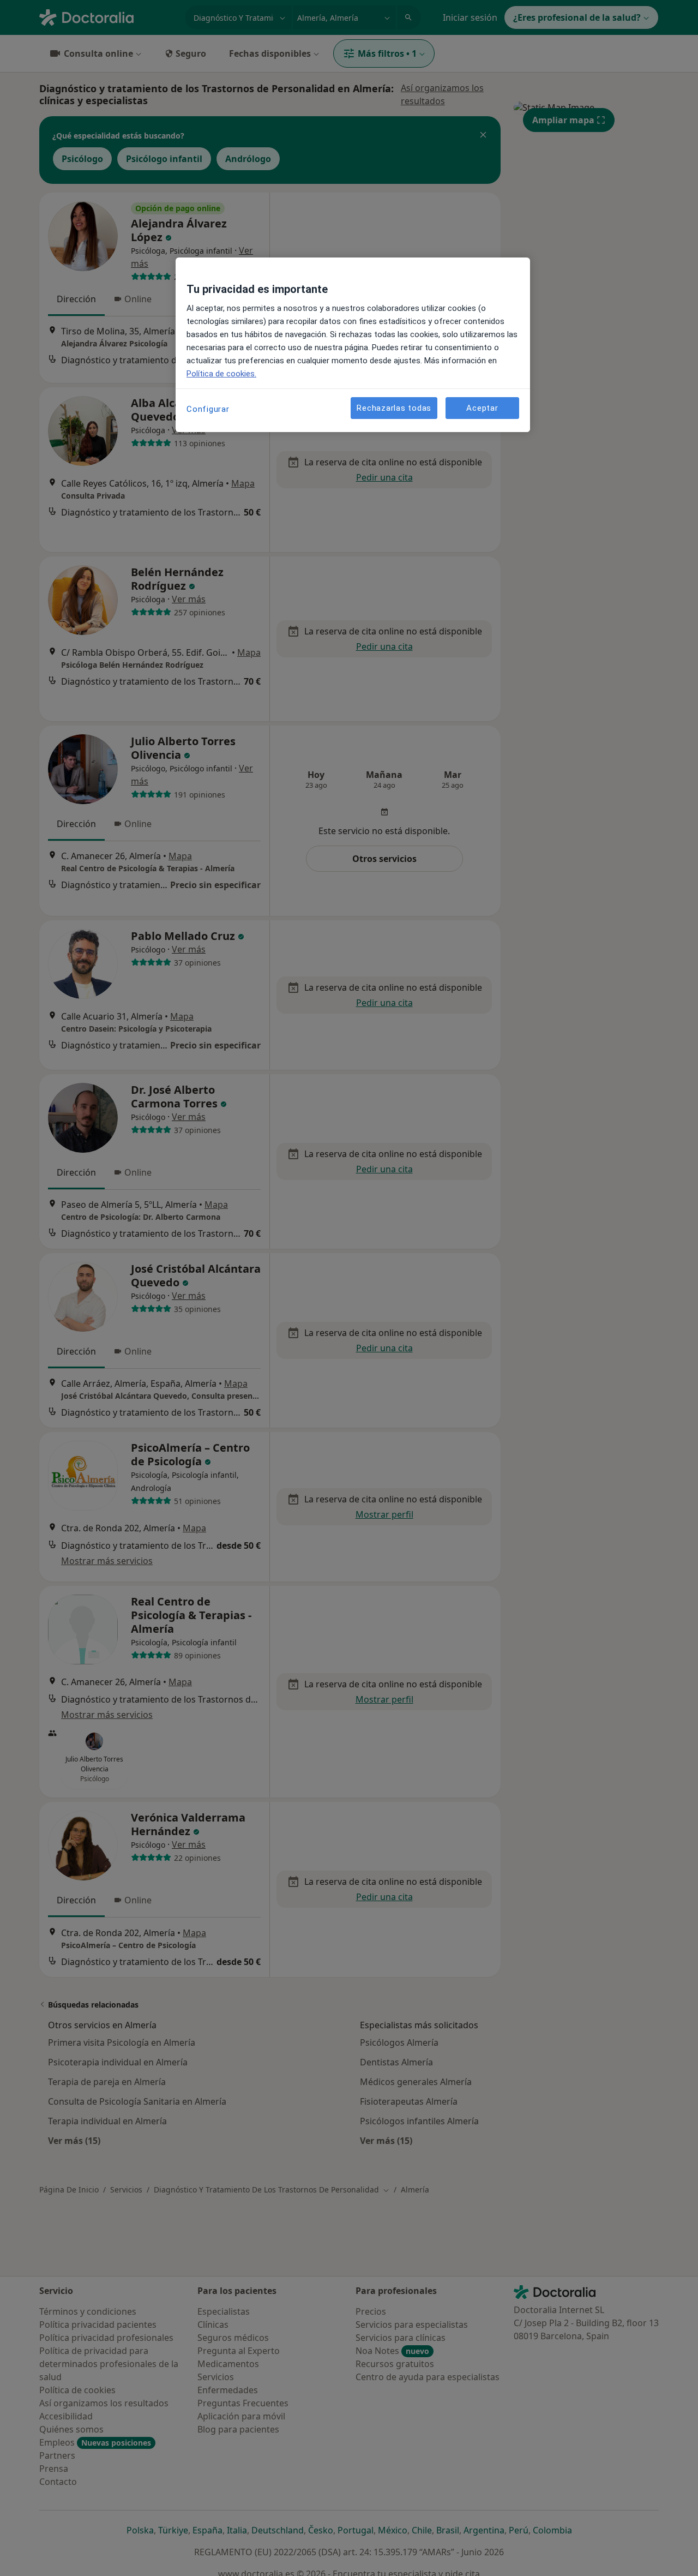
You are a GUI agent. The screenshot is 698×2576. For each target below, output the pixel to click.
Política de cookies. (221, 374)
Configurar (208, 409)
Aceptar (482, 408)
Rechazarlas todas (394, 408)
